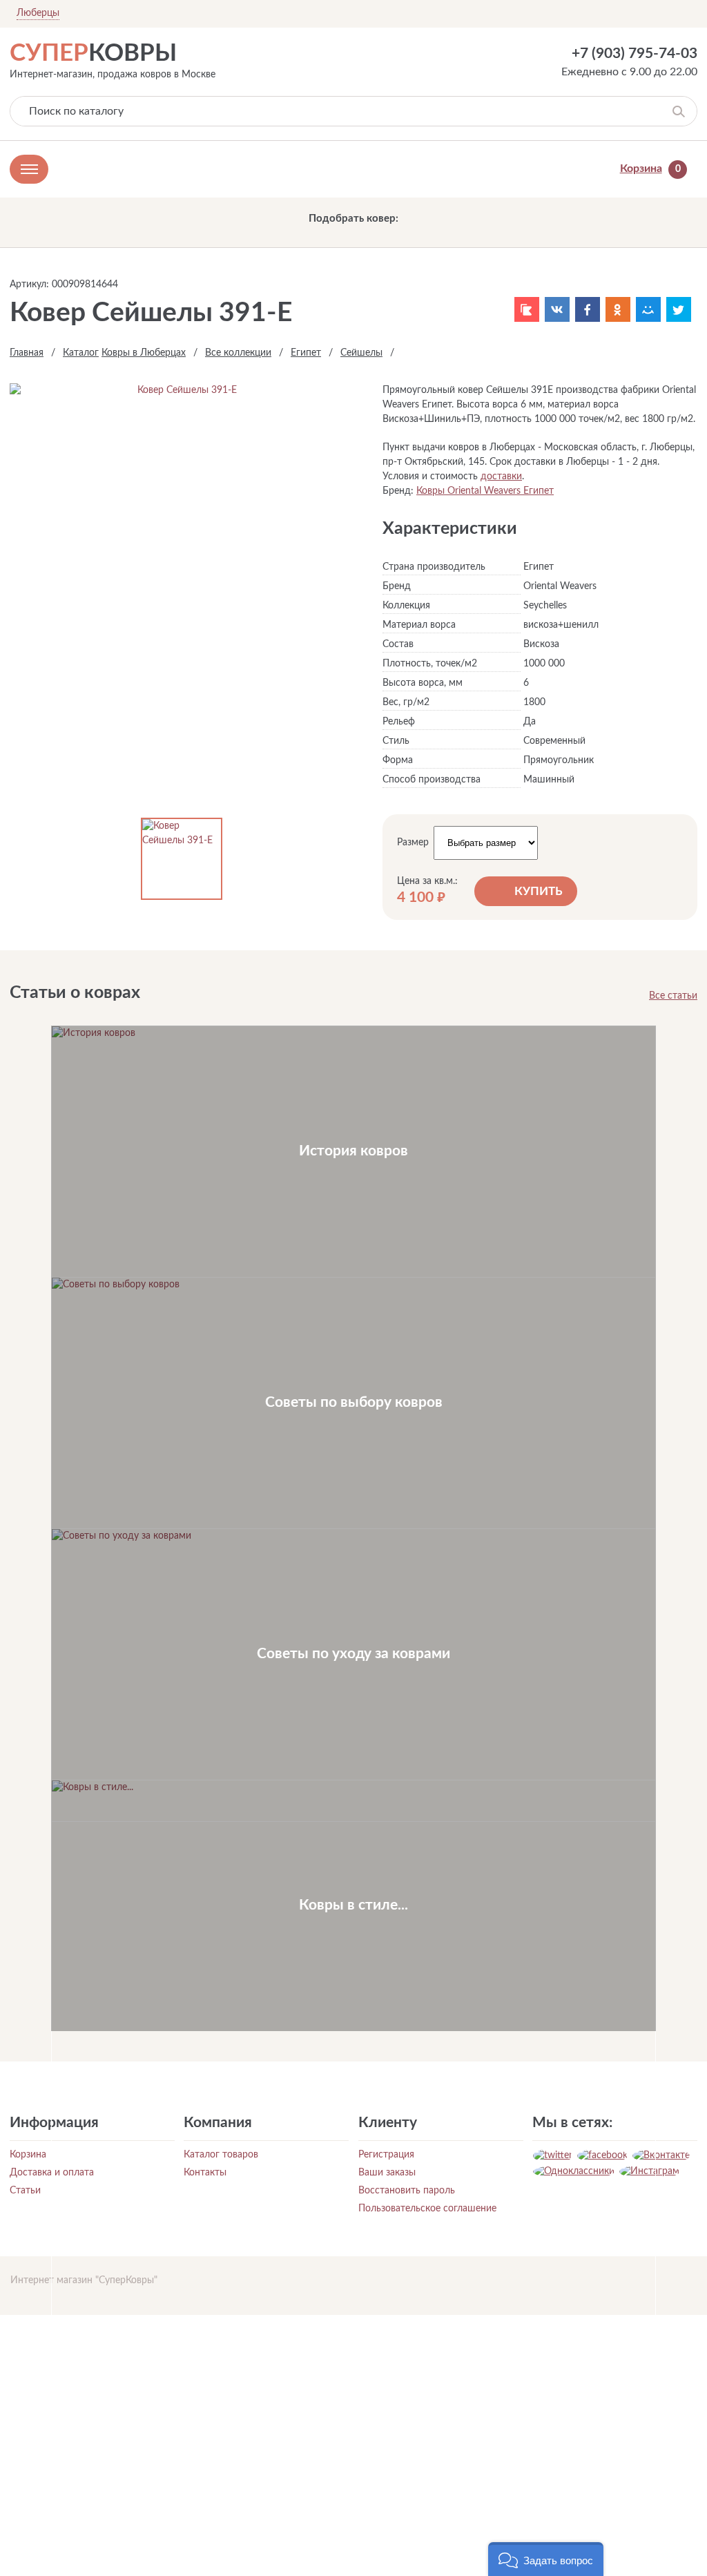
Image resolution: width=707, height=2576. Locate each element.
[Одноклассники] (618, 309)
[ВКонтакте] (557, 309)
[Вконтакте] (661, 2155)
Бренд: (398, 491)
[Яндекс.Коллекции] (527, 309)
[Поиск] (678, 111)
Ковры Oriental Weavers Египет (485, 491)
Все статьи (673, 996)
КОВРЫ (93, 54)
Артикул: (29, 285)
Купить (539, 891)
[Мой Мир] (648, 309)
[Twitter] (679, 309)
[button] (546, 2559)
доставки (501, 477)
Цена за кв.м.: (427, 881)
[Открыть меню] (29, 169)
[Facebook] (588, 309)
